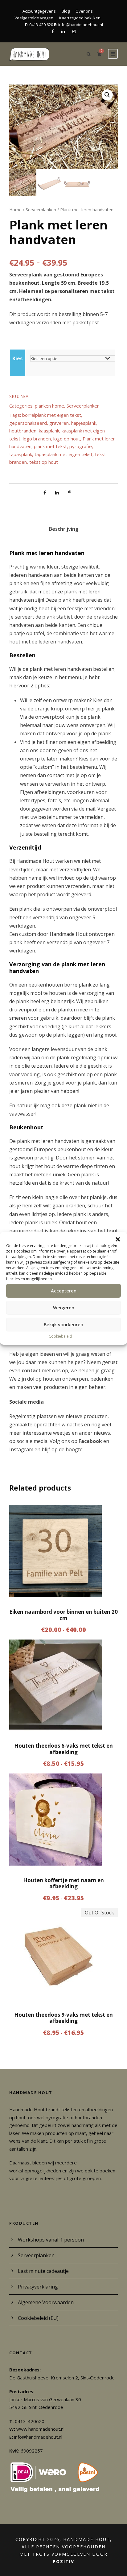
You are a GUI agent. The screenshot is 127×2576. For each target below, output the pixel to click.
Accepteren (64, 1291)
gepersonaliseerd (28, 423)
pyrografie (81, 446)
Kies (17, 358)
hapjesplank (84, 423)
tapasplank (21, 454)
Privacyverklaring (38, 2287)
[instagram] (74, 31)
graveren (59, 423)
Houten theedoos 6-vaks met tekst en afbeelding (63, 1749)
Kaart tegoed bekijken (80, 18)
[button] (118, 1239)
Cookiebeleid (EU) (38, 2318)
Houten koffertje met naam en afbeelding (63, 1883)
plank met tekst (50, 446)
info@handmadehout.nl (38, 2437)
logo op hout (67, 439)
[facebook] (53, 31)
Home (15, 210)
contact (31, 1370)
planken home (49, 406)
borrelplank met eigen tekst (52, 415)
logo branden (37, 439)
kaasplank (49, 431)
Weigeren (64, 1308)
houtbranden (23, 431)
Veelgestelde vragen (34, 18)
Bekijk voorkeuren (63, 1324)
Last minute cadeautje (43, 2271)
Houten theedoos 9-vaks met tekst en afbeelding (63, 2018)
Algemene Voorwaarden (46, 2302)
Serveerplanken (41, 210)
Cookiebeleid (60, 1336)
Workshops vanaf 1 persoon (51, 2240)
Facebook (90, 1441)
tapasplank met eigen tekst (63, 454)
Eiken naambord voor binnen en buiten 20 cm (63, 1615)
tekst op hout (44, 462)
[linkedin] (63, 31)
